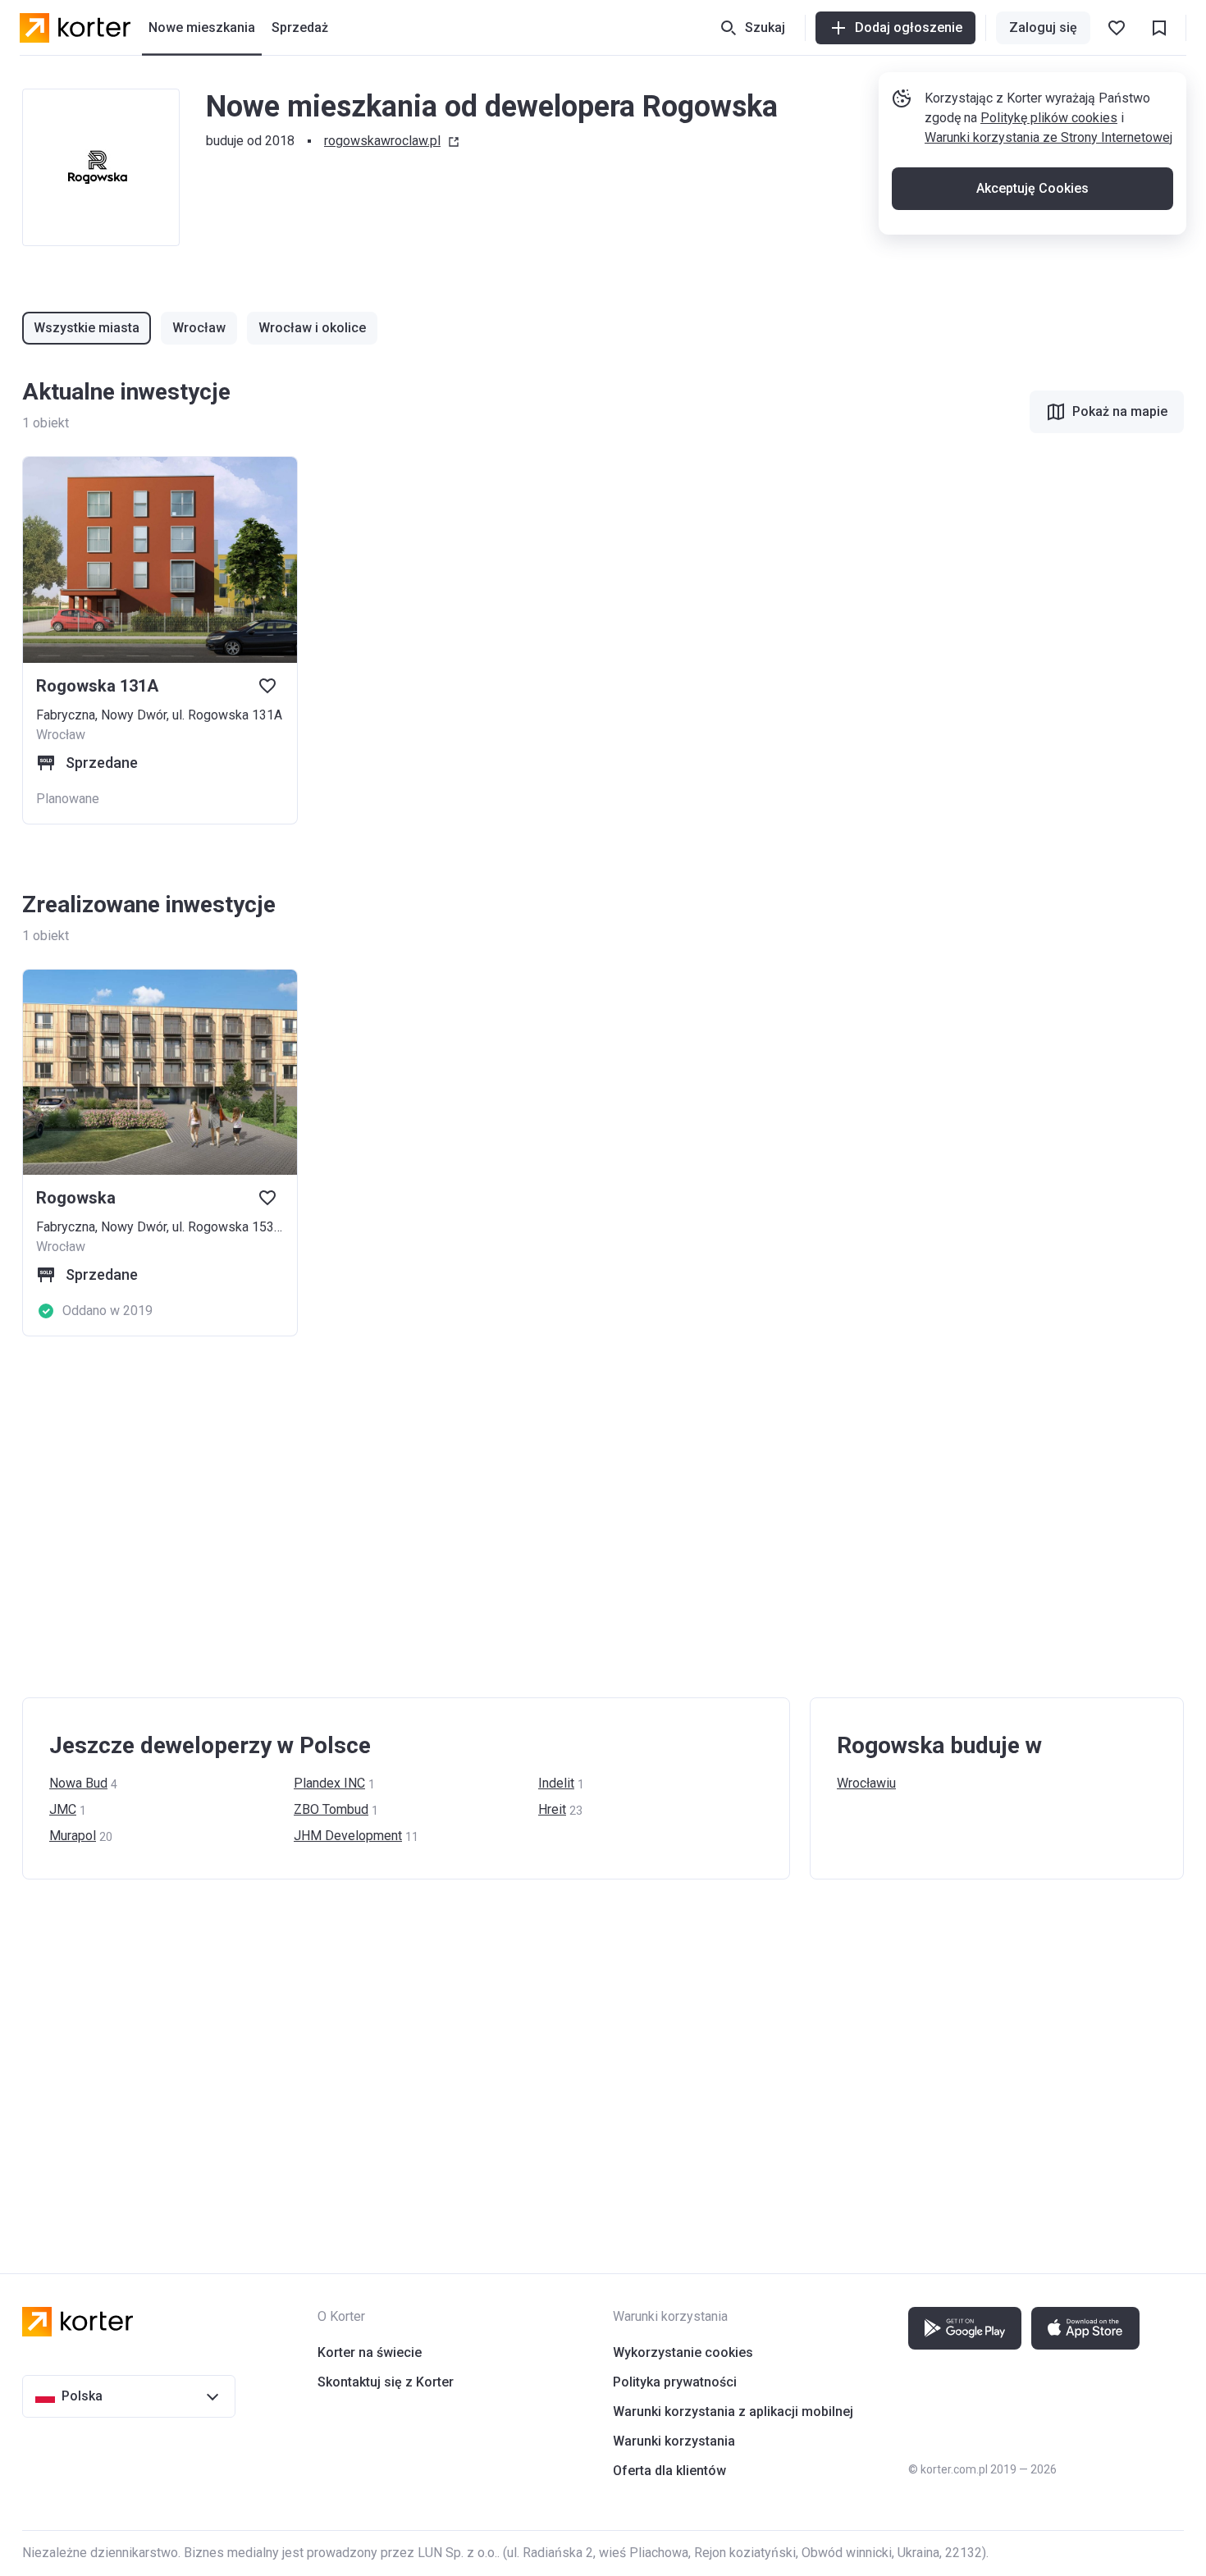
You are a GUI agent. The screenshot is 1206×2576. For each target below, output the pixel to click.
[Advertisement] (514, 1517)
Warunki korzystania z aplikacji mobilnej (733, 2412)
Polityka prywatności (675, 2382)
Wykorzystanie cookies (683, 2352)
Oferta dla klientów (669, 2471)
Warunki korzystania (674, 2441)
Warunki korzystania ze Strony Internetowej (1048, 137)
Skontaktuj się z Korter (386, 2382)
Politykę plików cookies (1049, 118)
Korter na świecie (370, 2352)
